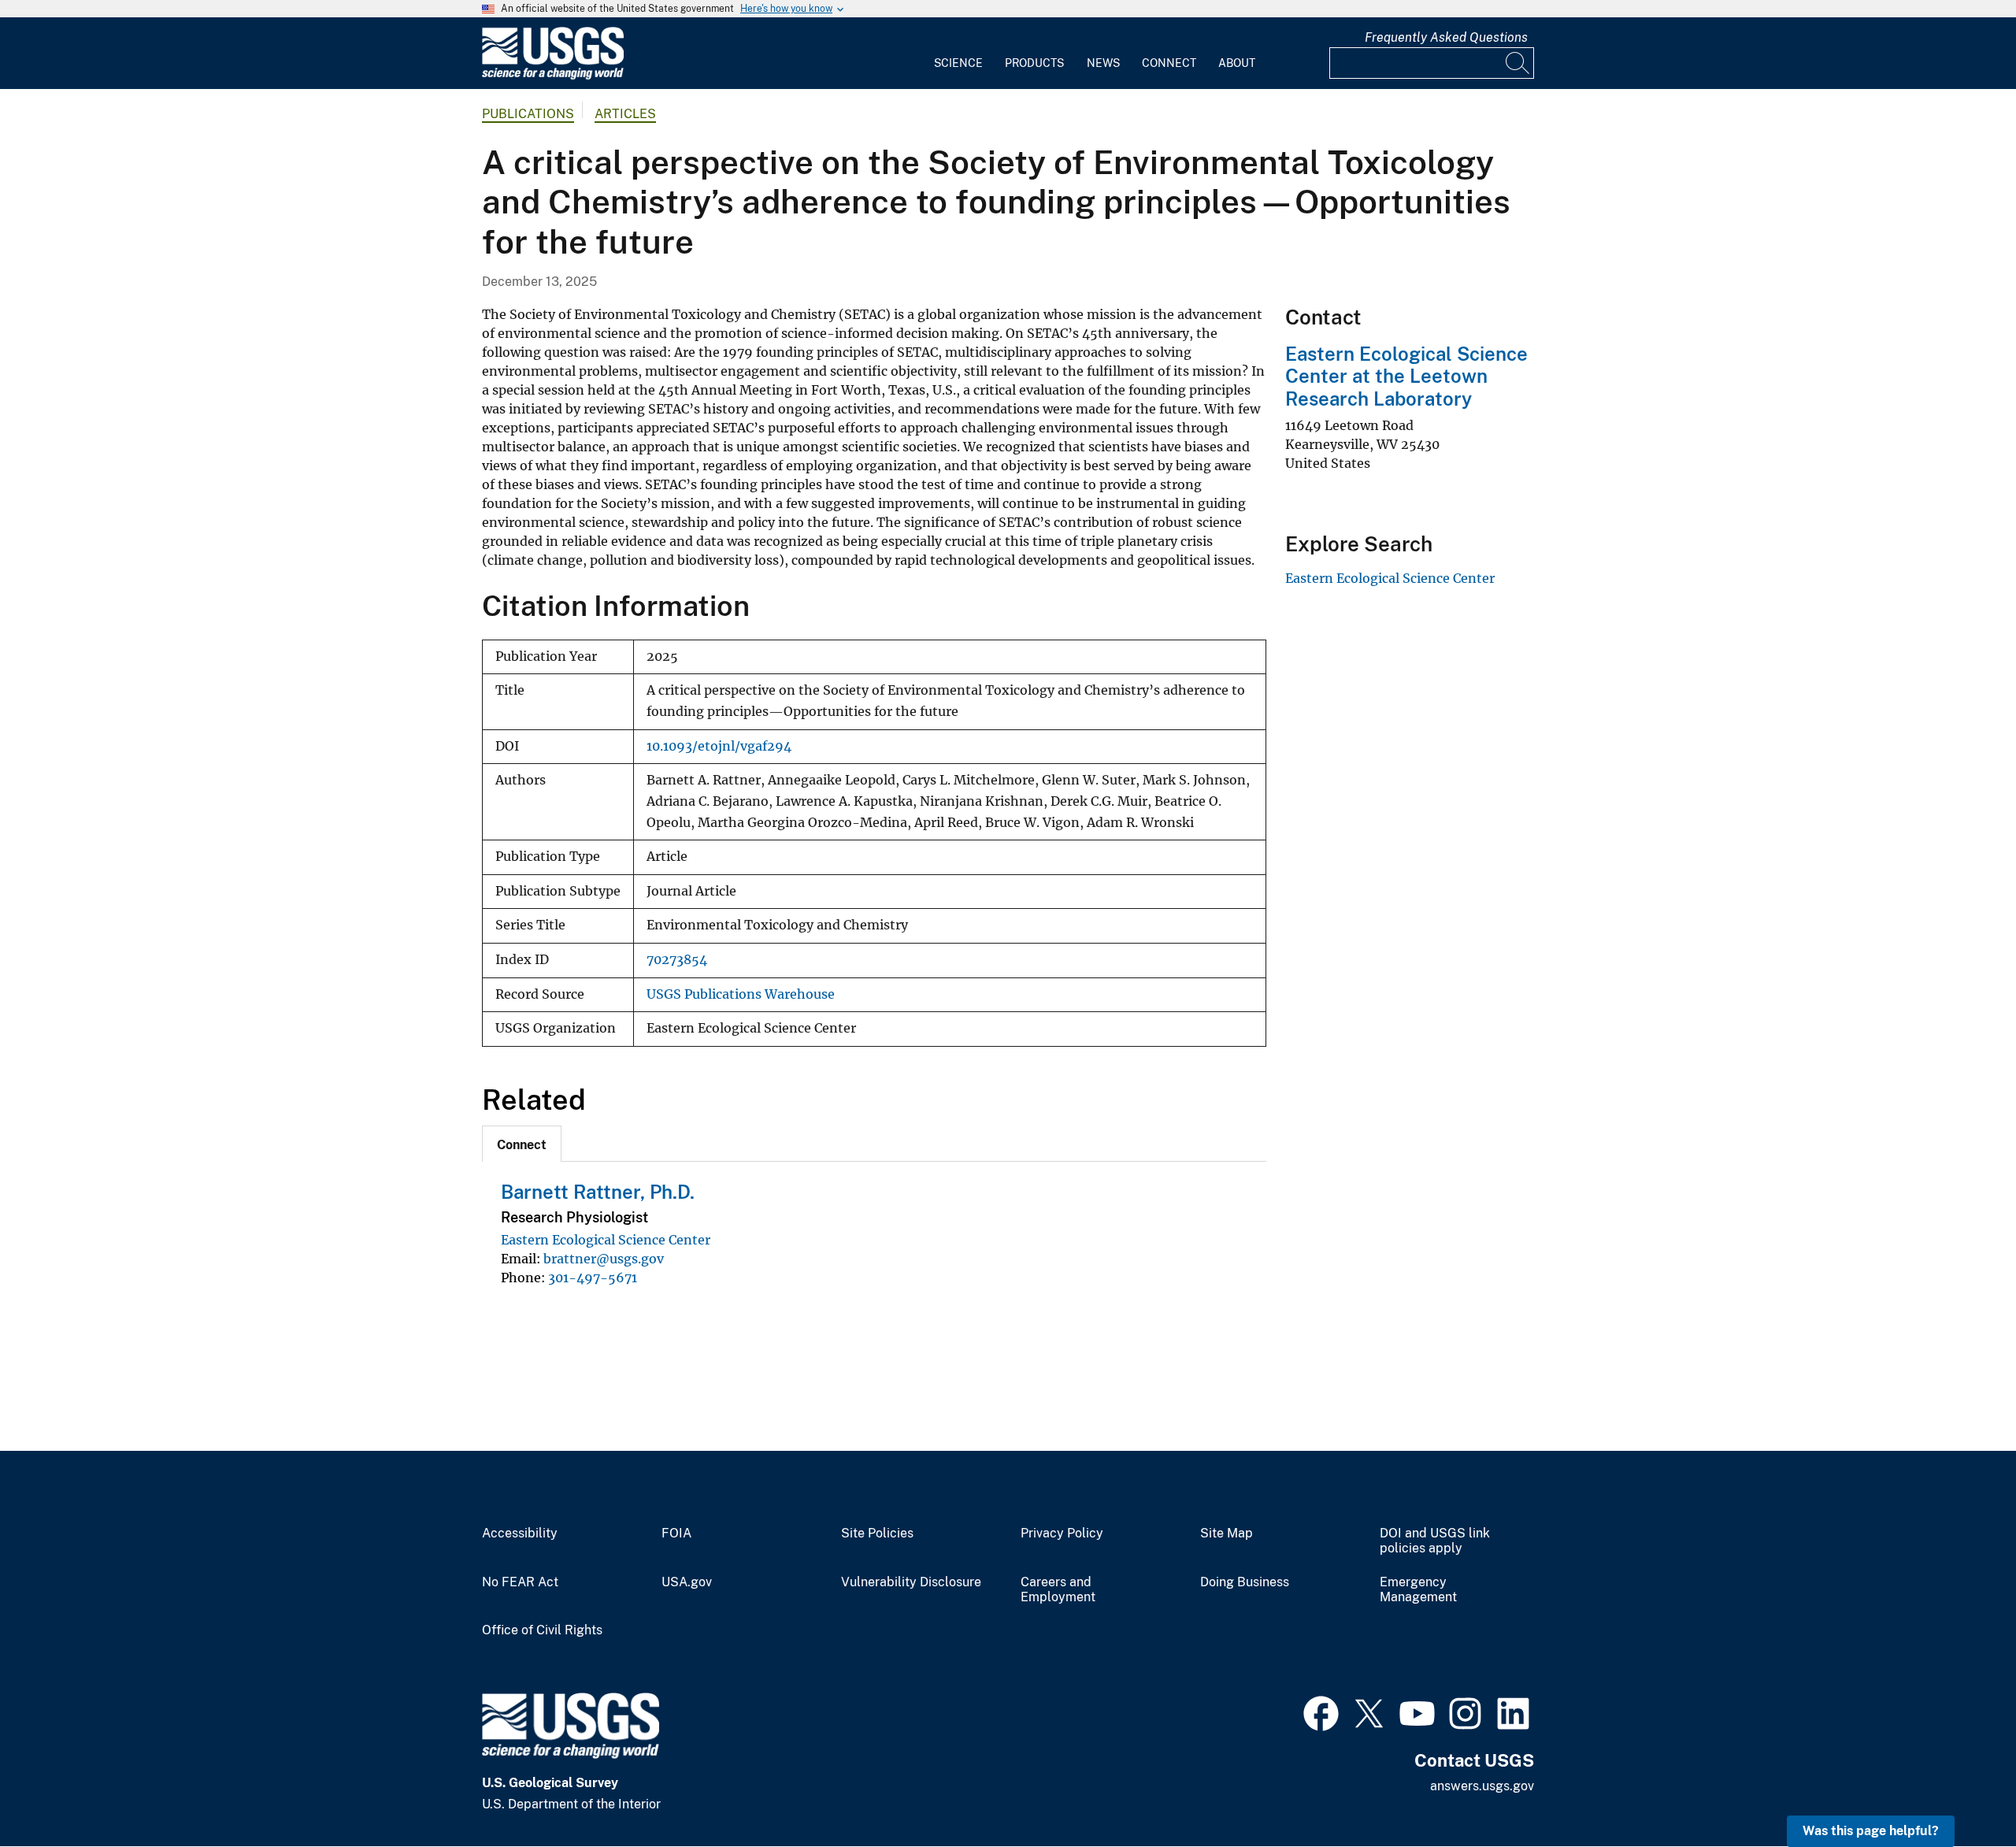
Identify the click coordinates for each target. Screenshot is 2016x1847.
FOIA (676, 1534)
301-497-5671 (593, 1278)
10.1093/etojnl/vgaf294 (719, 746)
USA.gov (687, 1582)
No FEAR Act (520, 1582)
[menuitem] (958, 54)
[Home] (553, 76)
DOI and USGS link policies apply (1435, 1541)
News (1103, 63)
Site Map (1227, 1534)
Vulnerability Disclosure (911, 1582)
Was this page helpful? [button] (1871, 1831)
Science (958, 63)
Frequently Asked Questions (1446, 37)
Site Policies (877, 1534)
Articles (625, 114)
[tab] (522, 1144)
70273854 (677, 960)
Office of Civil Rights (542, 1630)
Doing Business (1245, 1582)
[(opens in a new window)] (1321, 1712)
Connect (1169, 63)
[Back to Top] (1959, 1790)
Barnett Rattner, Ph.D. (598, 1192)
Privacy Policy (1062, 1534)
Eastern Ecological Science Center (606, 1240)
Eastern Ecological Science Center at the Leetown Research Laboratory (1406, 376)
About (1237, 63)
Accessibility (520, 1534)
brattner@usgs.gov (604, 1259)
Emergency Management (1418, 1590)
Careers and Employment (1058, 1590)
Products (1034, 63)
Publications (528, 114)
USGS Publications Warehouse (741, 994)
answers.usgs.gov (1482, 1786)
